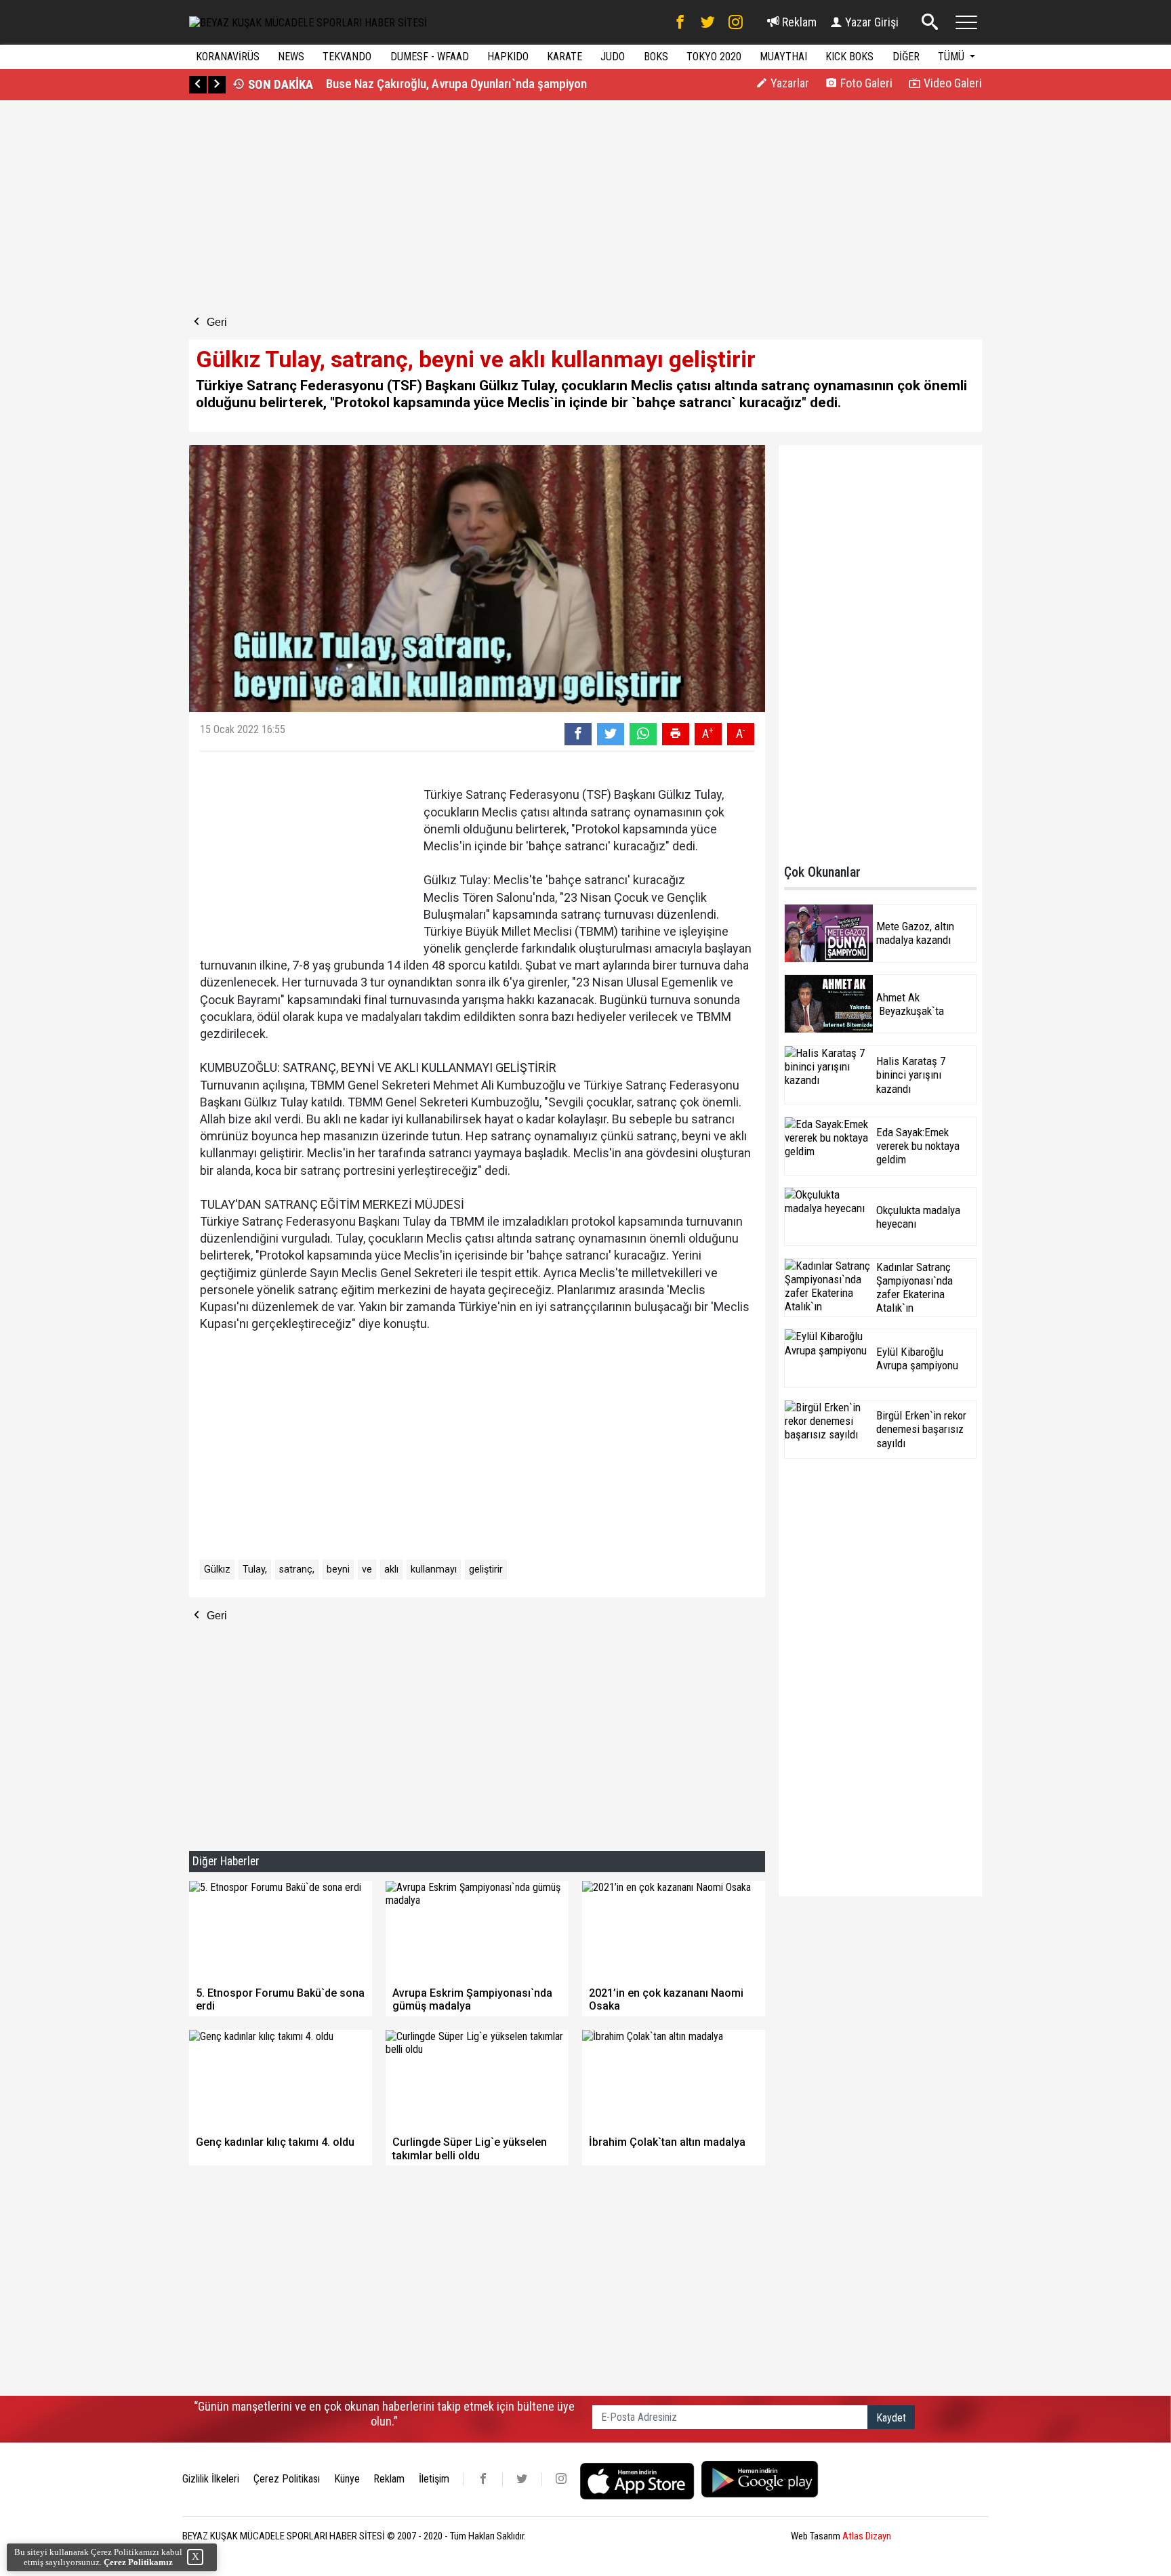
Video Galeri (951, 83)
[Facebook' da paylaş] (578, 734)
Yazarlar (788, 83)
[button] (198, 85)
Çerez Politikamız (138, 2562)
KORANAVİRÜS (228, 57)
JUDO (613, 57)
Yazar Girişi (870, 22)
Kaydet (891, 2418)
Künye (347, 2479)
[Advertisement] (384, 209)
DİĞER (906, 57)
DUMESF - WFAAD (430, 57)
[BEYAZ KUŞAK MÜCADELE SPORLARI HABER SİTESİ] (308, 22)
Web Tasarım (841, 2536)
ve (367, 1570)
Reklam (798, 22)
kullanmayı (434, 1570)
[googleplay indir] (760, 2479)
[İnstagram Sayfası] (736, 22)
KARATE (564, 57)
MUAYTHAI (783, 57)
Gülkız (217, 1570)
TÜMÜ (952, 57)
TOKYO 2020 (714, 57)
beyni (338, 1570)
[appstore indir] (641, 2479)
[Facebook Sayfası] (680, 22)
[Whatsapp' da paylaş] (643, 734)
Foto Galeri (865, 83)
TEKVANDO (347, 57)
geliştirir (486, 1570)
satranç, (297, 1570)
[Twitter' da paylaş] (611, 734)
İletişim (434, 2479)
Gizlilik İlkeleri (211, 2479)
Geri (215, 322)
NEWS (291, 57)
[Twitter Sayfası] (708, 22)
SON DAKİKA (279, 84)
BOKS (656, 57)
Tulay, (255, 1570)
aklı (391, 1570)
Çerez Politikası (287, 2479)
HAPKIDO (508, 57)
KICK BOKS (849, 57)
